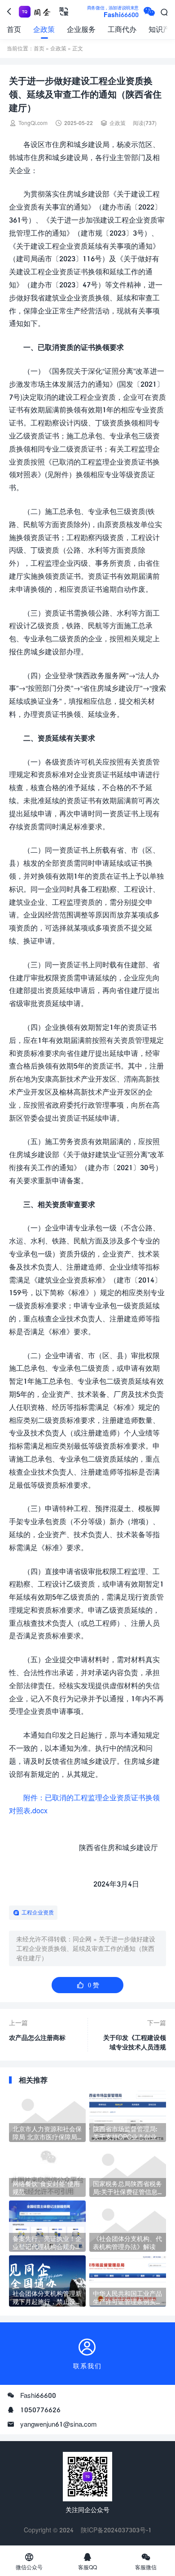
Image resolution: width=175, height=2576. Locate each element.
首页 (14, 29)
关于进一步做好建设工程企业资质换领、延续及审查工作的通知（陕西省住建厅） (86, 1948)
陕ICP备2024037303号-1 (116, 2530)
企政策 (44, 29)
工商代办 (122, 29)
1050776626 (40, 2410)
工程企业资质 (38, 1912)
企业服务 (81, 29)
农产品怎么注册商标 (37, 2037)
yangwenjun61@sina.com (59, 2424)
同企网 (82, 1939)
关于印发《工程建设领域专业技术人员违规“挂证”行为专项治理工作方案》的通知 (135, 2043)
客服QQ (87, 2561)
